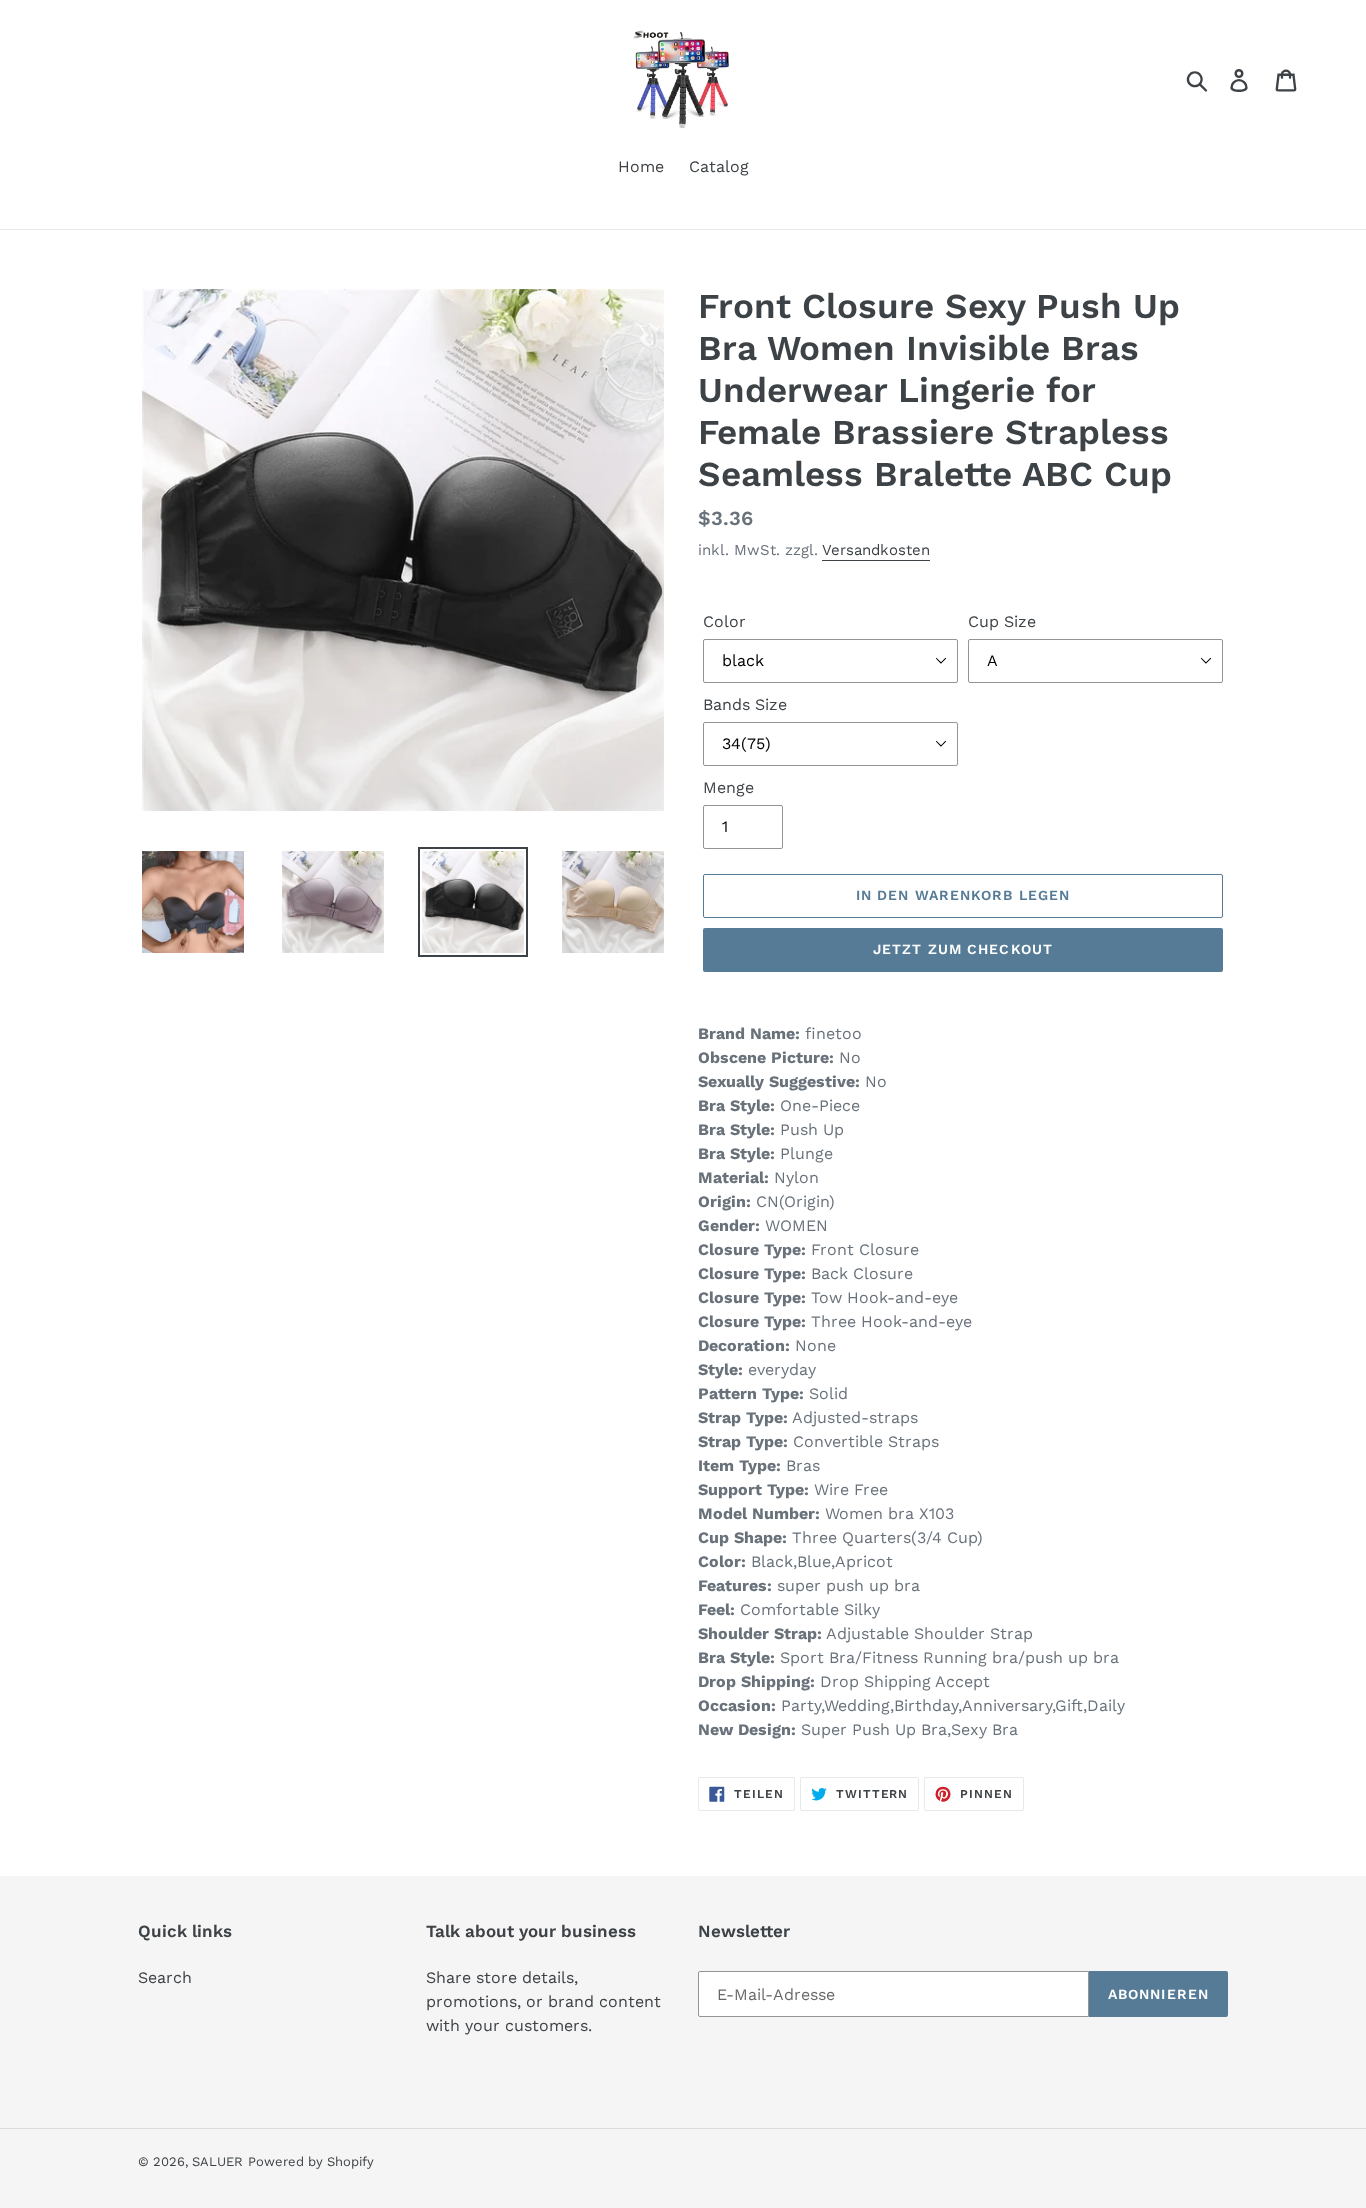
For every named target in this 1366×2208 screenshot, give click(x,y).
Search (165, 1977)
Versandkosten (876, 550)
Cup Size (1002, 621)
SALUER (217, 2161)
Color (724, 621)
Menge (728, 787)
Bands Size (745, 704)
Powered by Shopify (311, 2161)
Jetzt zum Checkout (963, 949)
